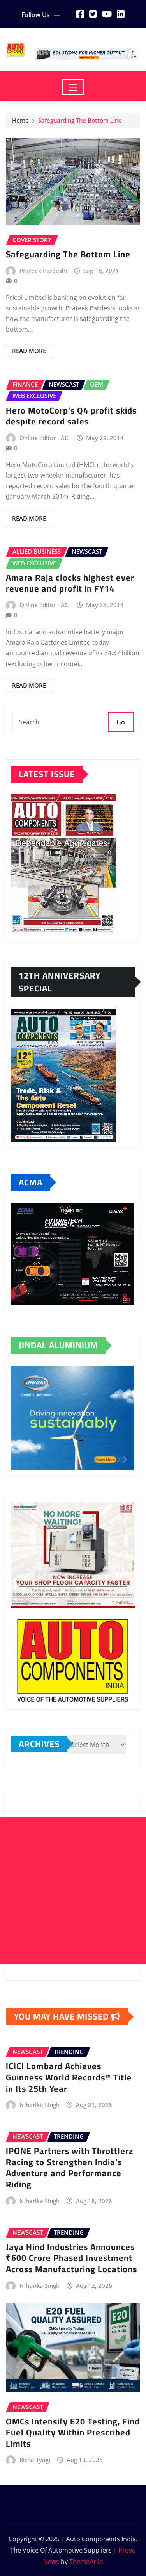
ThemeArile (86, 2562)
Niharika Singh (40, 2105)
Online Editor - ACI (45, 438)
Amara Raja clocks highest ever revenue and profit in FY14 (70, 583)
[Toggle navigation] (73, 87)
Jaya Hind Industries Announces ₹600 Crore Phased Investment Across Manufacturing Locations (71, 2258)
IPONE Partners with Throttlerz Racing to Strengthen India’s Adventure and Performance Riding (69, 2168)
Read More (29, 351)
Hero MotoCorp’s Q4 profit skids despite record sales (71, 416)
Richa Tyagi (35, 2460)
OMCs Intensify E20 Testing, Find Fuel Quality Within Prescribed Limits (73, 2432)
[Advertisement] (73, 1891)
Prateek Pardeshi (43, 271)
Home (20, 120)
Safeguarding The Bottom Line (80, 120)
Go (121, 722)
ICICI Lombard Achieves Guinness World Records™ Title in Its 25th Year (69, 2077)
